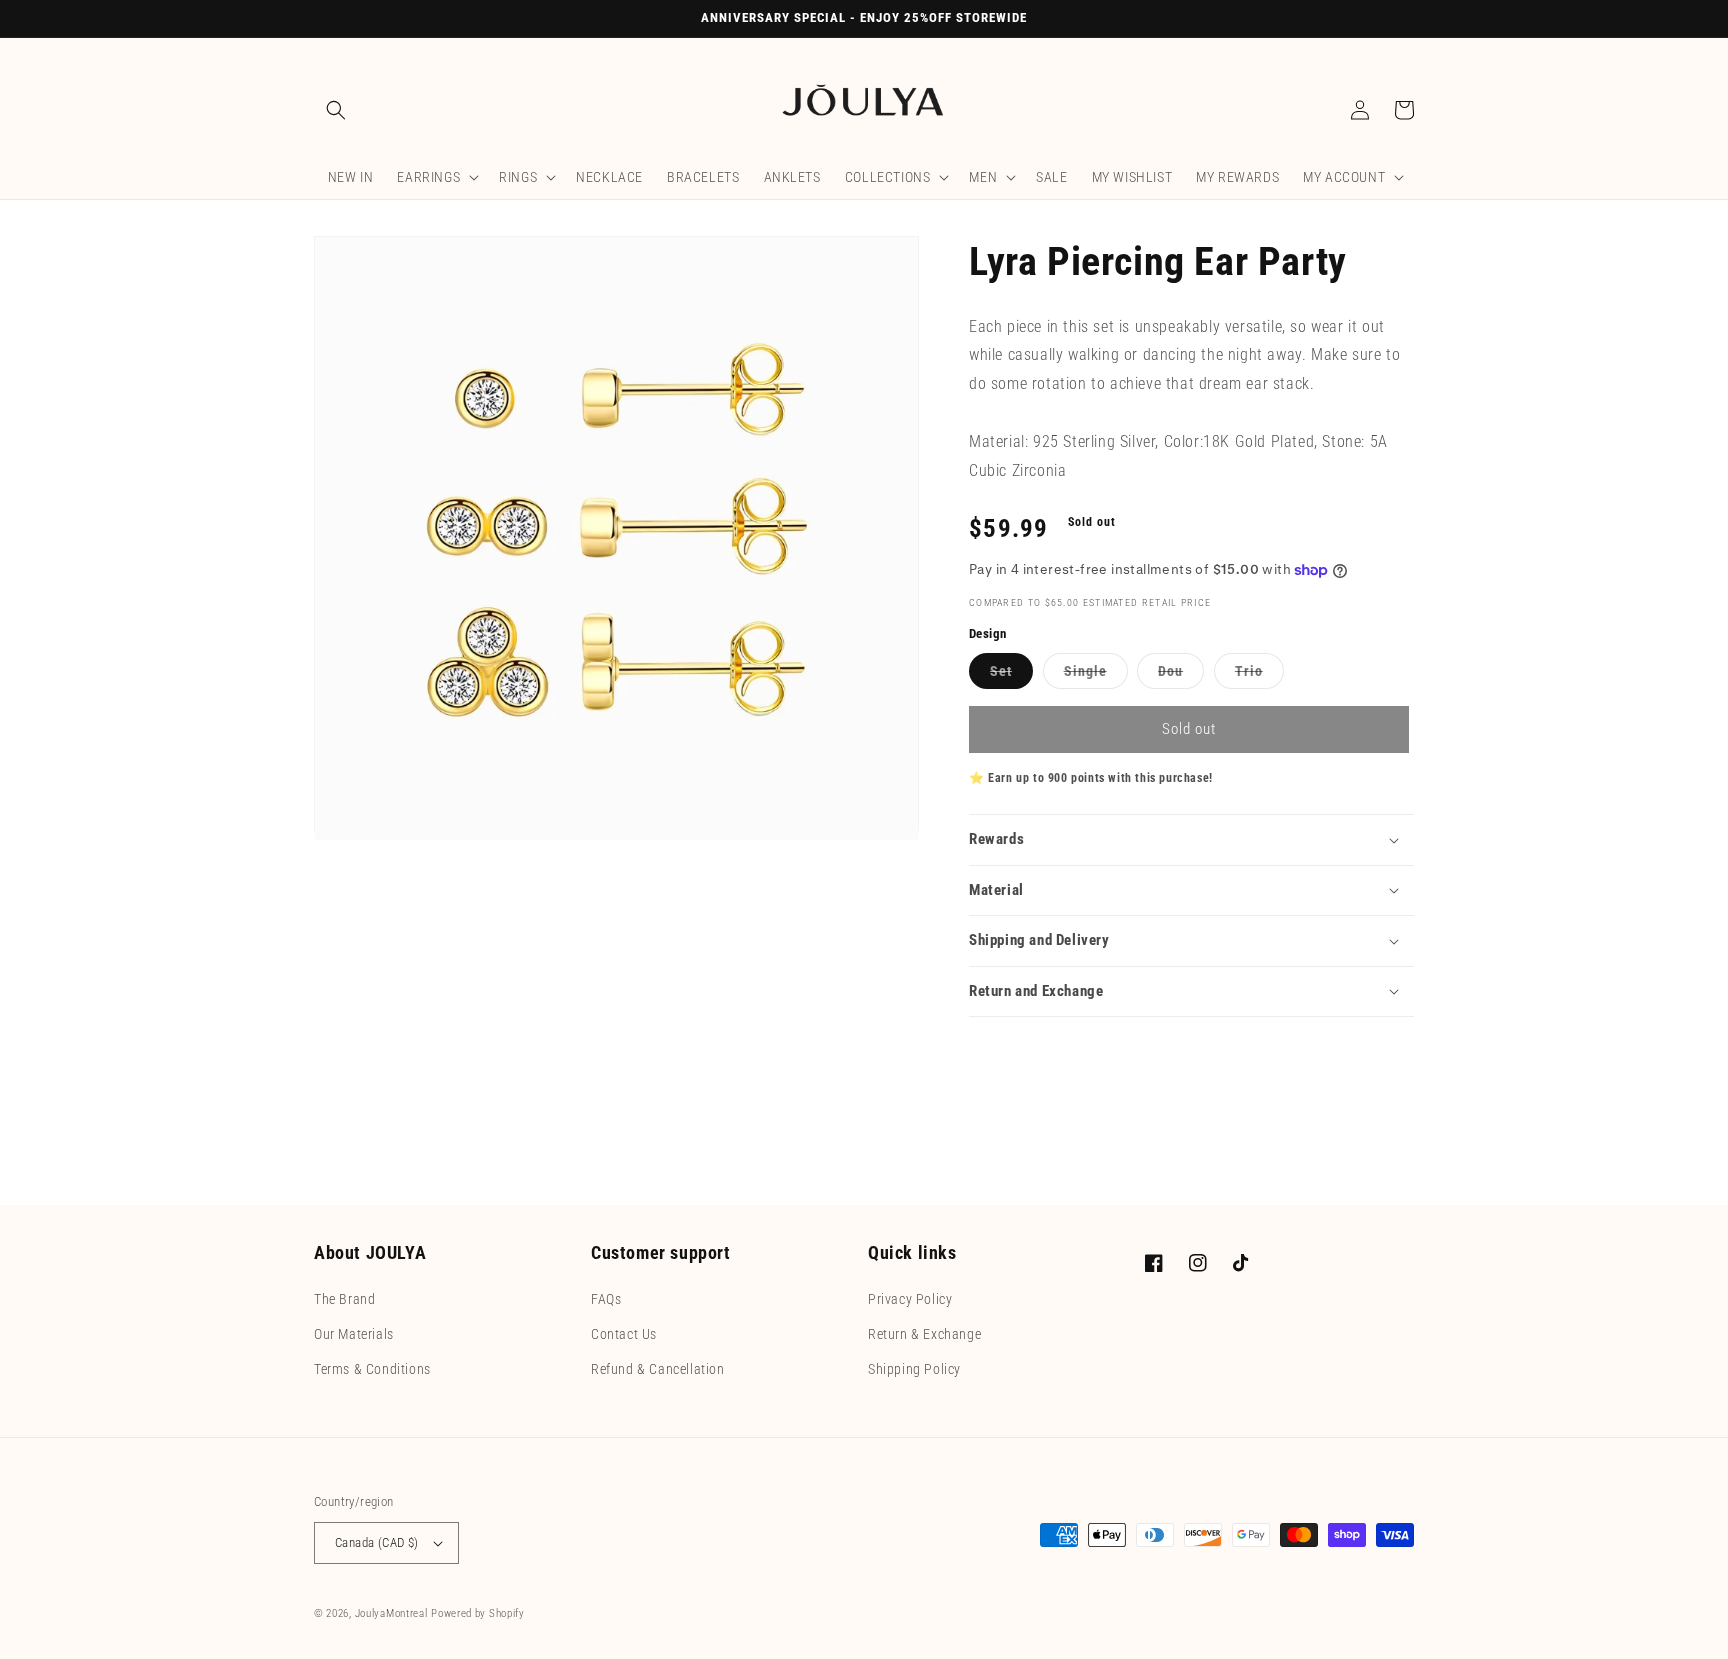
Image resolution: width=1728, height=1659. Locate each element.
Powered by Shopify (478, 1613)
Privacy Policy (910, 1299)
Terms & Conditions (372, 1369)
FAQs (606, 1299)
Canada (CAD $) (377, 1542)
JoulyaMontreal (391, 1613)
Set (1005, 675)
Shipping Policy (914, 1369)
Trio (1253, 675)
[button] (336, 110)
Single (1089, 675)
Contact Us (624, 1334)
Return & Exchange (924, 1334)
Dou (1174, 675)
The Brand (344, 1299)
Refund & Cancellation (658, 1369)
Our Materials (354, 1334)
